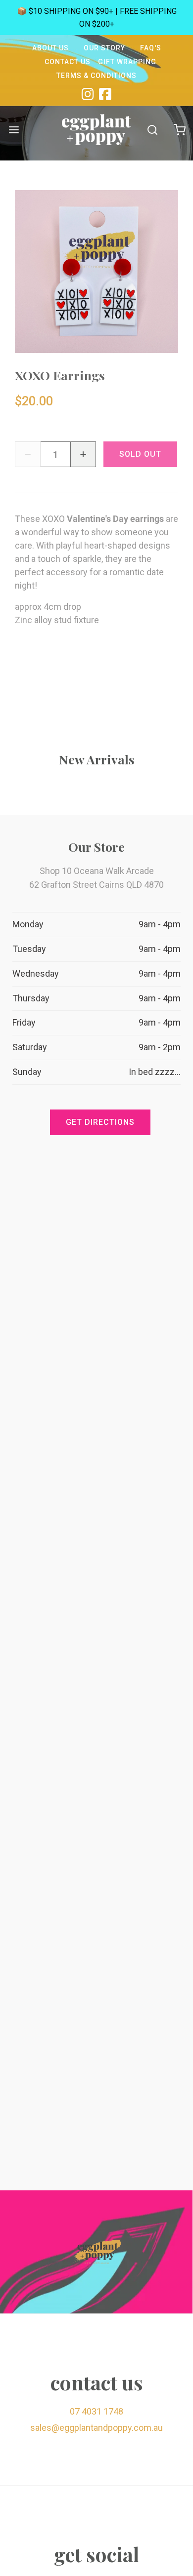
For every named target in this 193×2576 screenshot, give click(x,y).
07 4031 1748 (96, 2411)
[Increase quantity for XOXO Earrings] (83, 454)
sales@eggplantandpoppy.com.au (96, 2428)
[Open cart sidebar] (179, 130)
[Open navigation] (14, 130)
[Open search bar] (152, 130)
